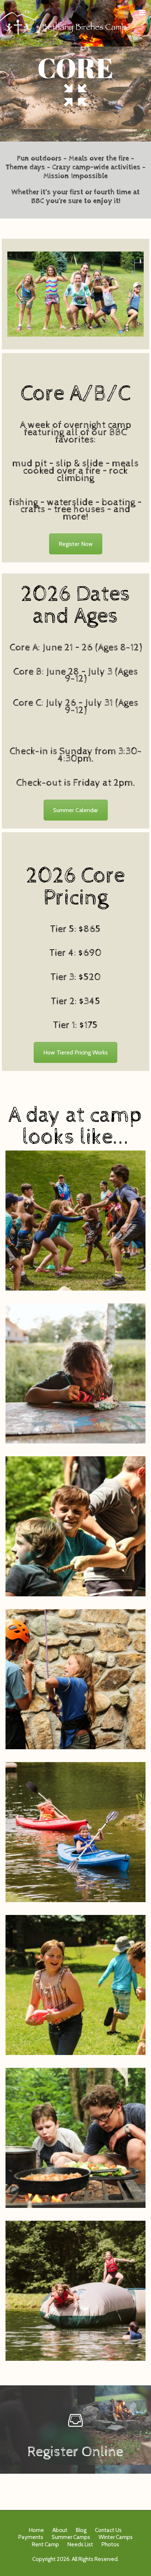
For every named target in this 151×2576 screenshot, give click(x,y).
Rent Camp (45, 2544)
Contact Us (108, 2530)
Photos (110, 2544)
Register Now (76, 544)
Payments (31, 2537)
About (60, 2530)
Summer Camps (71, 2537)
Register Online (75, 2452)
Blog (81, 2530)
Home (36, 2530)
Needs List (80, 2544)
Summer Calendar (76, 810)
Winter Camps (116, 2537)
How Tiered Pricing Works (75, 1052)
